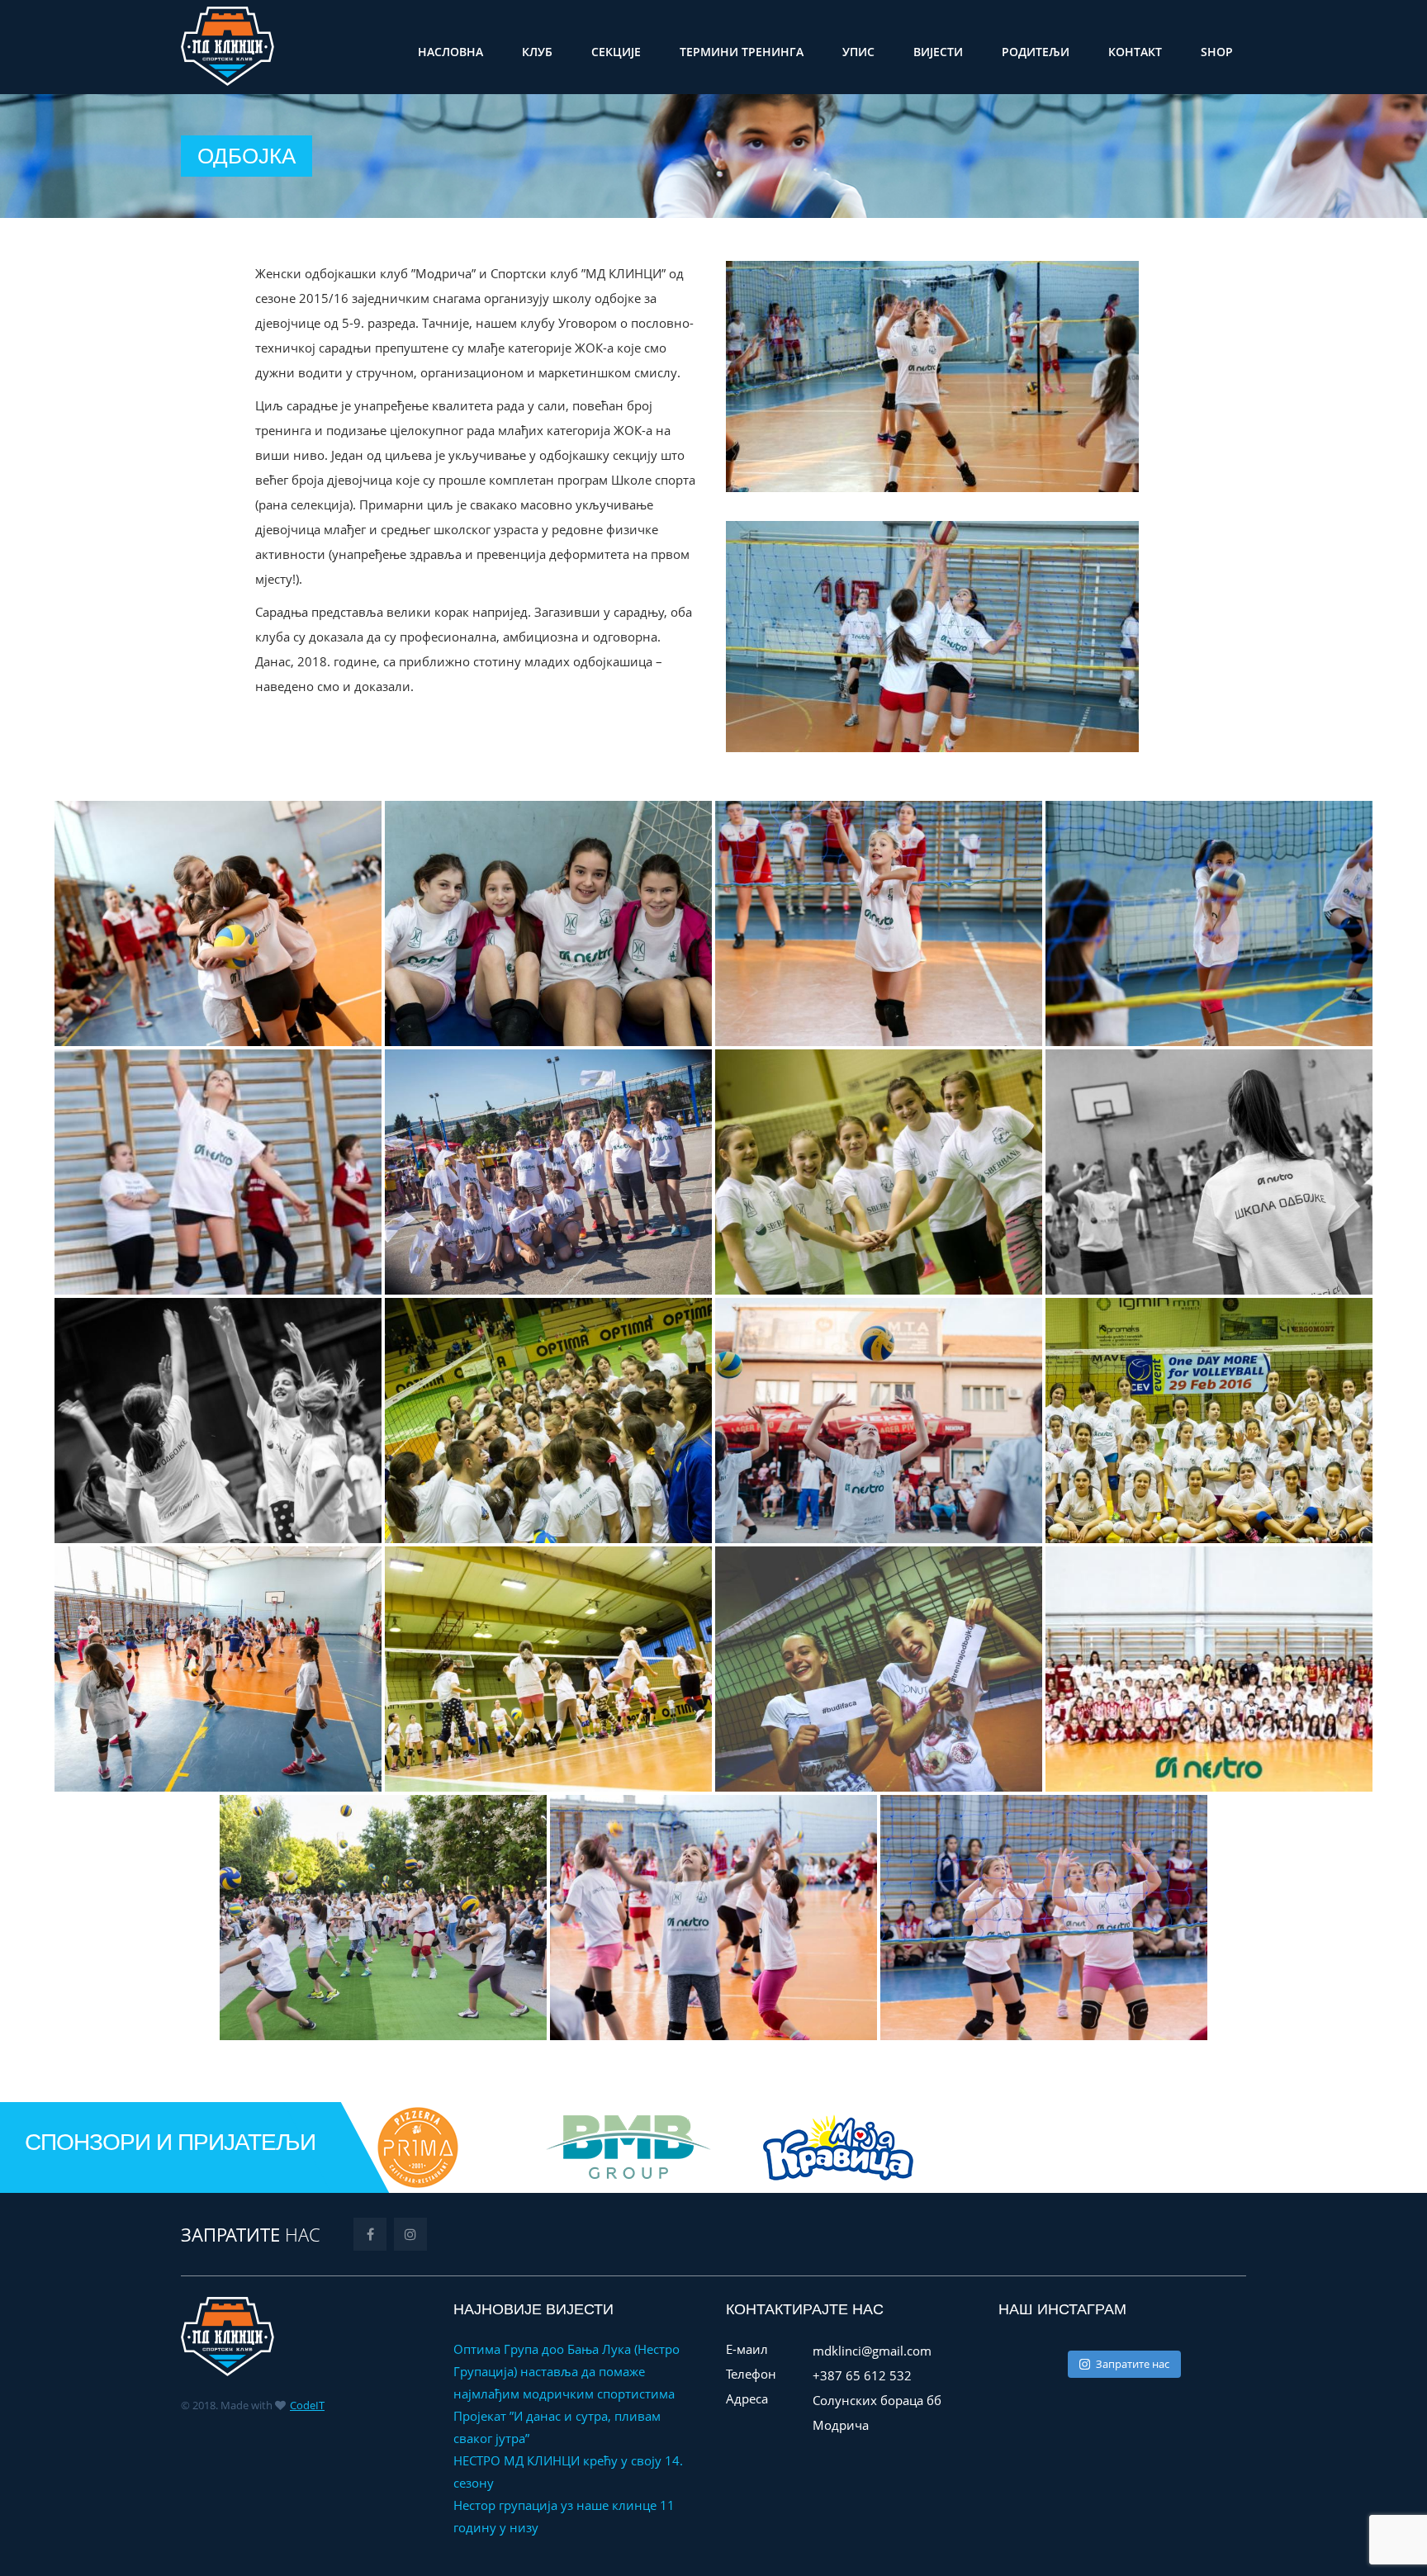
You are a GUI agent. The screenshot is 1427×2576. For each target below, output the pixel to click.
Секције (616, 52)
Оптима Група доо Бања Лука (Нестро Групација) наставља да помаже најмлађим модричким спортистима (567, 2371)
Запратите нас (1133, 2364)
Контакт (1135, 52)
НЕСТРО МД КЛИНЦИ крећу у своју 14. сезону (568, 2472)
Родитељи (1036, 52)
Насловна (450, 52)
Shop (1217, 52)
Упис (858, 52)
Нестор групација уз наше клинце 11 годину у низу (564, 2516)
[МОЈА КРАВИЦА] (567, 2146)
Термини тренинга (742, 52)
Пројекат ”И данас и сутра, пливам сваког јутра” (557, 2427)
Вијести (938, 52)
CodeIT (307, 2405)
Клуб (537, 52)
